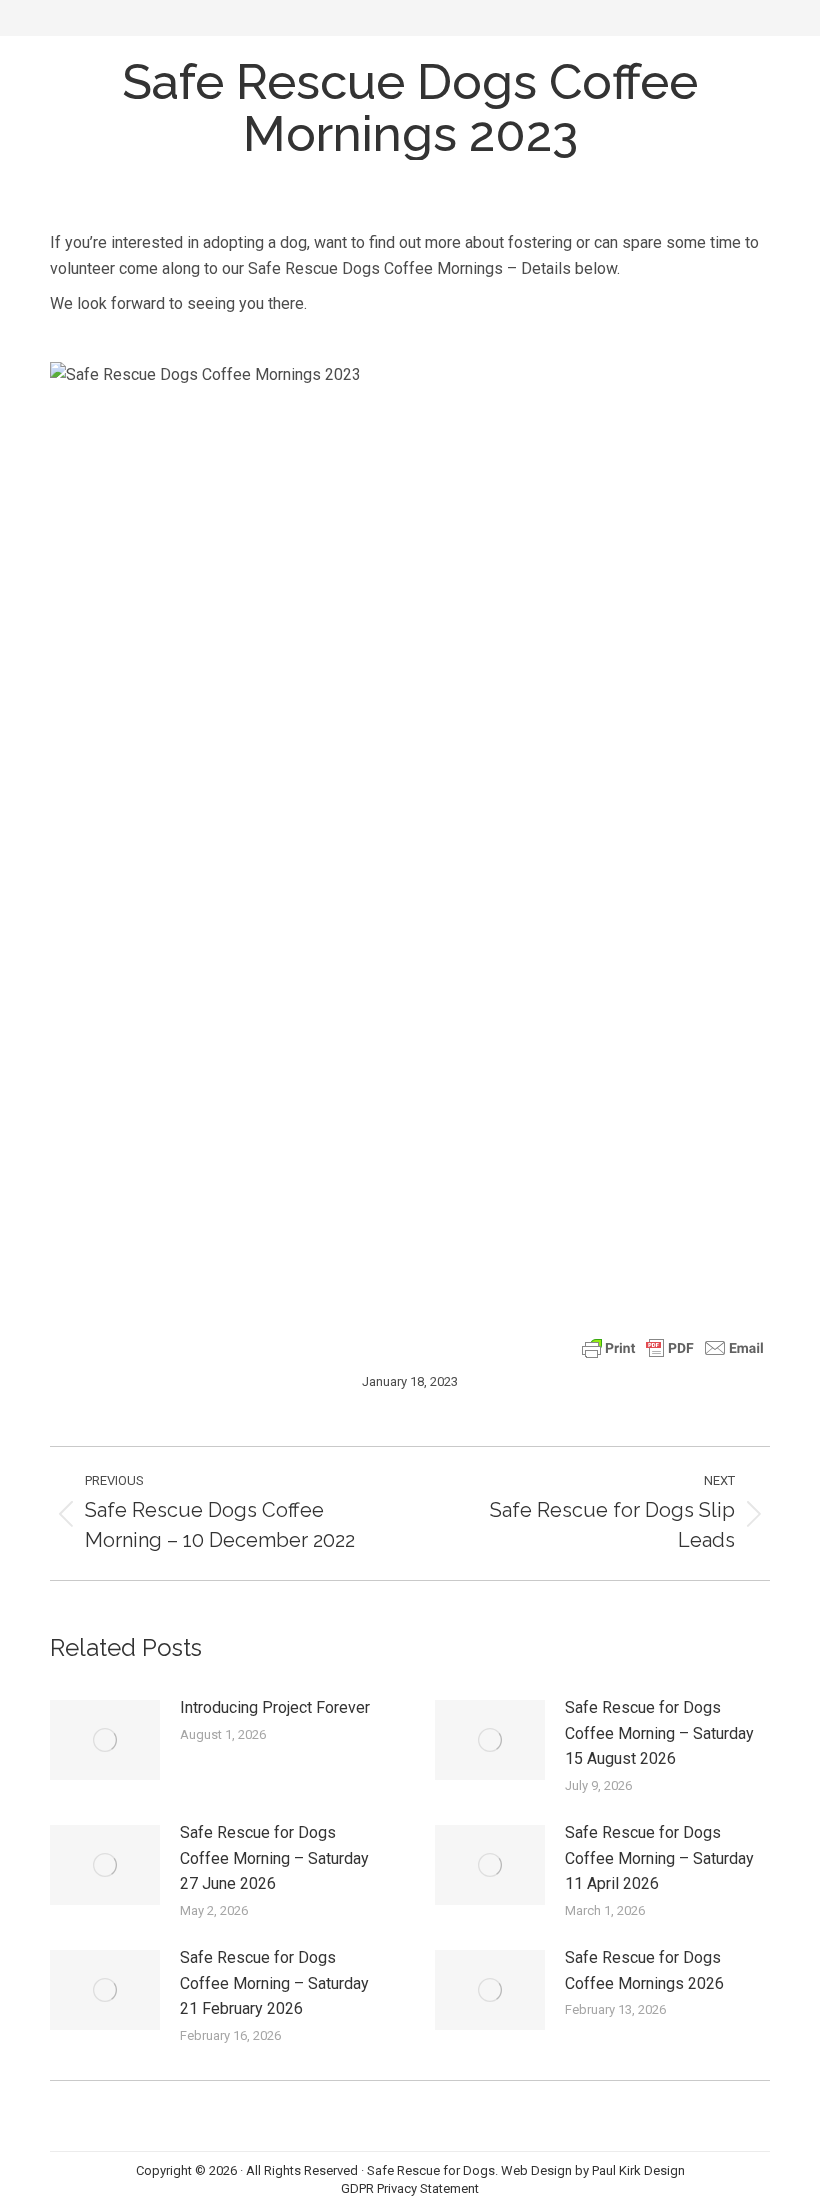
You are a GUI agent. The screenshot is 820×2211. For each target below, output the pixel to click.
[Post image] (105, 1740)
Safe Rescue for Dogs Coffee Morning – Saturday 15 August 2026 (659, 1733)
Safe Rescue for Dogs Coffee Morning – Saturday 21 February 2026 (274, 1983)
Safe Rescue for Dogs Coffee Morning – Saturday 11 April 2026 (659, 1858)
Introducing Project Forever (275, 1707)
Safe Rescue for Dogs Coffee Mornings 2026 (644, 1970)
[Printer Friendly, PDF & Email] (673, 1346)
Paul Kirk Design (638, 2170)
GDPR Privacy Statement (410, 2188)
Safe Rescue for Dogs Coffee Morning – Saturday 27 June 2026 (274, 1858)
